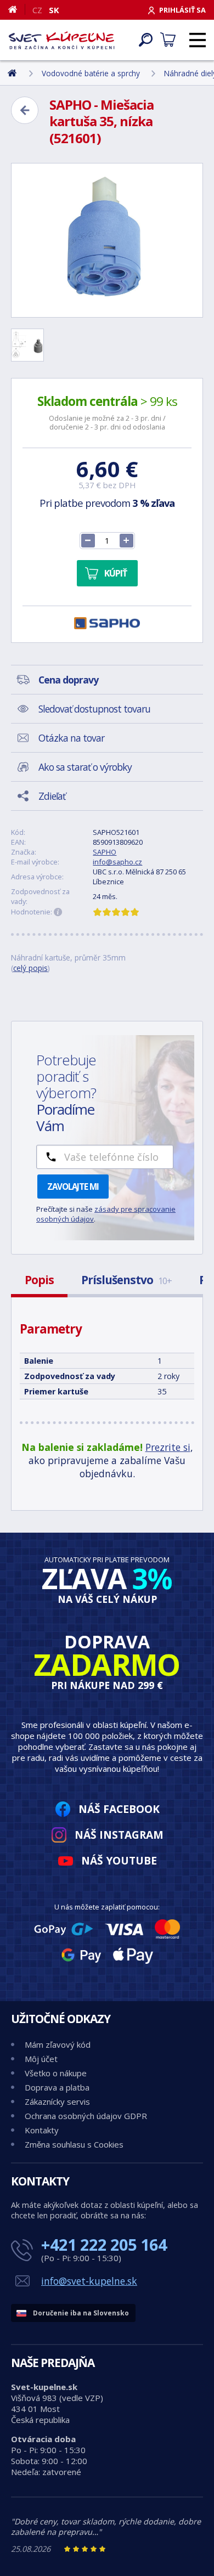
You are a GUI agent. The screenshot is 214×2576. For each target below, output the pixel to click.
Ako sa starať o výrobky (85, 767)
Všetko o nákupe (56, 2073)
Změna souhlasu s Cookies (74, 2144)
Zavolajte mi (73, 1187)
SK (54, 10)
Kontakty (42, 2130)
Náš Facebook (119, 1809)
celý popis (30, 968)
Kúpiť (116, 573)
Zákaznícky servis (57, 2102)
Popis (39, 1280)
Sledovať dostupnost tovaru (94, 709)
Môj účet (41, 2059)
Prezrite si (168, 1447)
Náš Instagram (119, 1835)
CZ (37, 10)
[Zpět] (25, 110)
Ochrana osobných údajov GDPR (86, 2116)
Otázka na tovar (71, 738)
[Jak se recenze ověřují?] (58, 912)
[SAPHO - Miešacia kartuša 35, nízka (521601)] (107, 240)
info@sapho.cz (117, 862)
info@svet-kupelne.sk (89, 2281)
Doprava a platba (57, 2087)
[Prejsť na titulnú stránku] (62, 40)
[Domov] (17, 9)
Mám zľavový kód (58, 2044)
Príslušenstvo (126, 1280)
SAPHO (105, 852)
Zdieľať (52, 796)
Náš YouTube (119, 1860)
